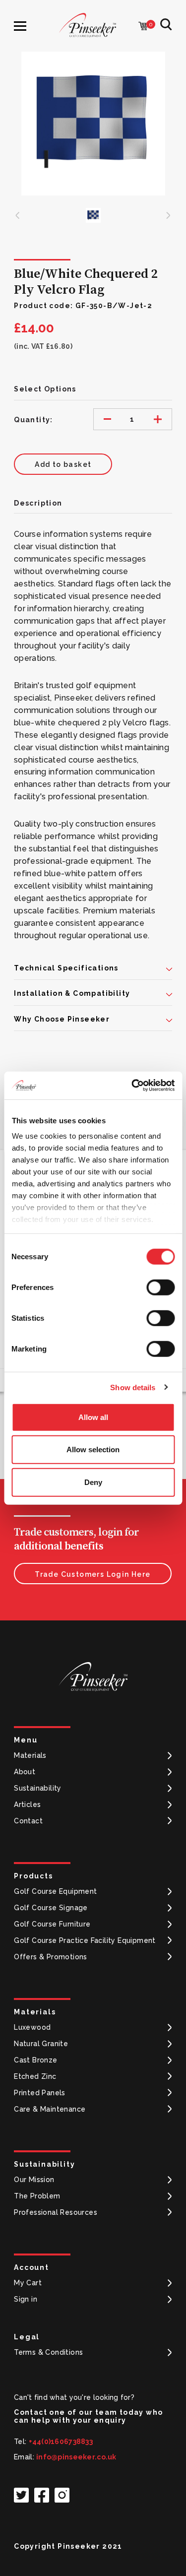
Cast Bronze (35, 2060)
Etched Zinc (35, 2076)
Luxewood (32, 2027)
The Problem (37, 2196)
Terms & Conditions (48, 2352)
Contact (28, 1821)
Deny (93, 1482)
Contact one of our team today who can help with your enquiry (88, 2416)
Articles (27, 1804)
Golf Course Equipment (55, 1891)
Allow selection (93, 1449)
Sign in (26, 2299)
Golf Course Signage (51, 1908)
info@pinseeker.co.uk (76, 2457)
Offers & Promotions (51, 1957)
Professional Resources (56, 2212)
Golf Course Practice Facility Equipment (85, 1940)
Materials (30, 1755)
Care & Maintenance (50, 2109)
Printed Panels (40, 2093)
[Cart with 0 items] (143, 27)
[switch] (160, 1287)
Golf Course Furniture (52, 1924)
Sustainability (38, 1788)
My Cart (28, 2283)
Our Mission (34, 2180)
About (25, 1772)
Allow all (93, 1417)
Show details (133, 1387)
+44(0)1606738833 (61, 2442)
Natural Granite (41, 2044)
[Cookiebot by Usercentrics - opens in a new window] (132, 1086)
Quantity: (33, 420)
